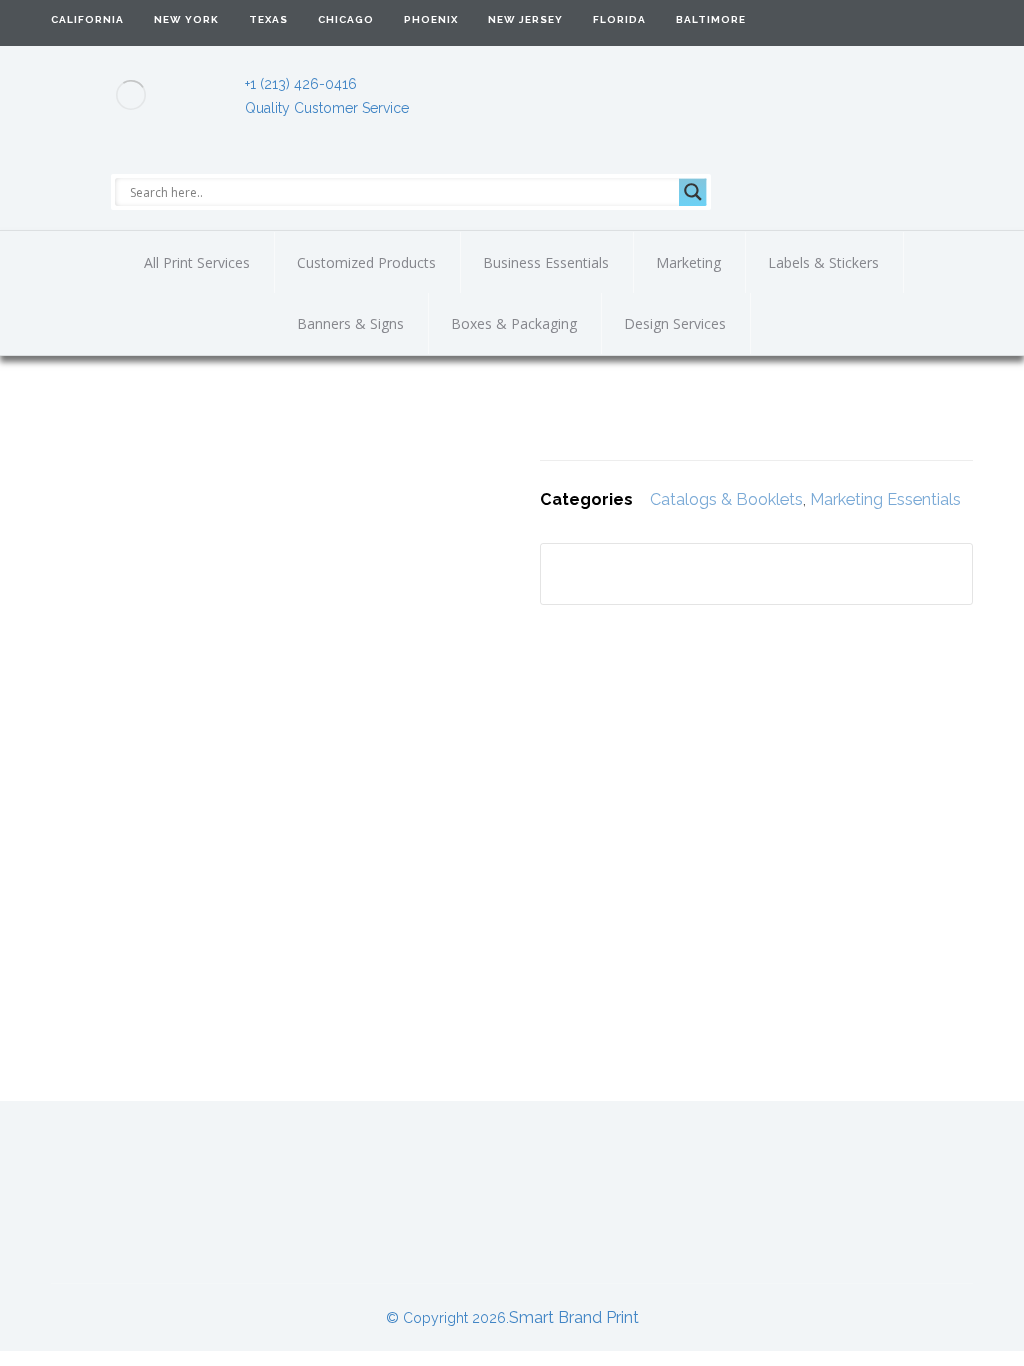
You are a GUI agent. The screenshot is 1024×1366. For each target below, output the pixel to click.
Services (533, 1168)
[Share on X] (681, 574)
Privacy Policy (512, 1224)
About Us (145, 1168)
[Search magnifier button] (693, 192)
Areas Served (707, 1168)
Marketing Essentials (885, 499)
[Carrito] (842, 21)
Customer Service (341, 1168)
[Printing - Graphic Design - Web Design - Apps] (130, 95)
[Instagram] (951, 22)
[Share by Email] (881, 574)
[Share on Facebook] (631, 574)
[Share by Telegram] (831, 574)
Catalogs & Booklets (726, 499)
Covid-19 (882, 1168)
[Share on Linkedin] (731, 574)
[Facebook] (907, 22)
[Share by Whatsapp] (781, 574)
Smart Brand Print (574, 1317)
